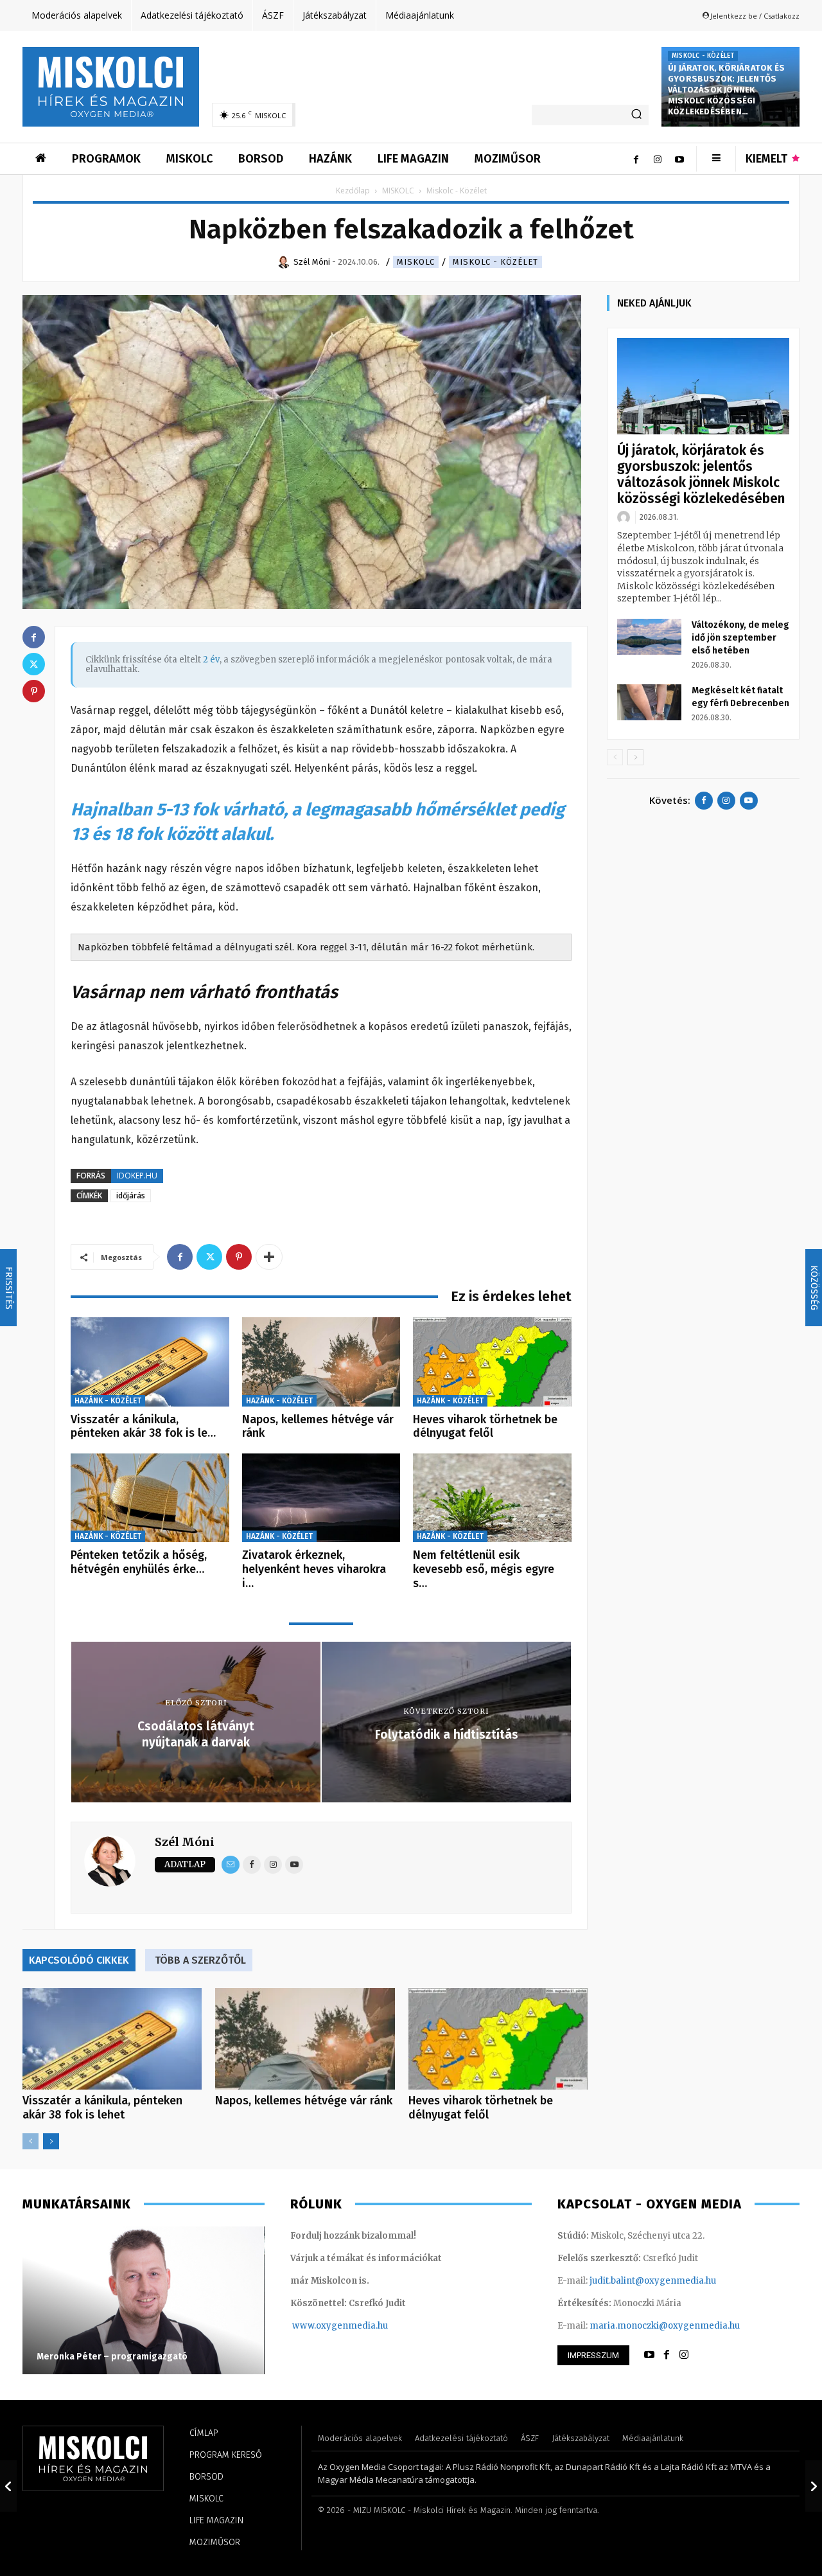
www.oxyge (317, 2326)
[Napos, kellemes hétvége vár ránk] (321, 1362)
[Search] (636, 115)
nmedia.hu (365, 2326)
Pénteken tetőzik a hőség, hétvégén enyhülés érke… (139, 1562)
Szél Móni (185, 1842)
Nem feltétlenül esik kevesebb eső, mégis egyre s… (484, 1569)
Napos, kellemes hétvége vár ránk (318, 1426)
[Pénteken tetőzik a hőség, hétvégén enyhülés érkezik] (150, 1498)
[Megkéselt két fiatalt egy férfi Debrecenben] (649, 702)
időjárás (131, 1195)
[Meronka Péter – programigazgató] (144, 2300)
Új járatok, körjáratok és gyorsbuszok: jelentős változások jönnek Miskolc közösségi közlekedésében (701, 475)
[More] (269, 1257)
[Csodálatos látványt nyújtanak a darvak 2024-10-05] (8, 2486)
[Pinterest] (239, 1257)
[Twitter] (209, 1257)
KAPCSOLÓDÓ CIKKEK (79, 1960)
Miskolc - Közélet (703, 56)
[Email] (231, 1865)
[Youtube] (679, 159)
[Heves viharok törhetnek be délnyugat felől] (492, 1362)
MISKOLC (398, 191)
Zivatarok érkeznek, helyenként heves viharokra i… (314, 1569)
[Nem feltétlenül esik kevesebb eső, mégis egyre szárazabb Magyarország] (492, 1498)
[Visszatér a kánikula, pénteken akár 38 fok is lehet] (150, 1362)
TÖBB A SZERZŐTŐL (200, 1960)
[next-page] (51, 2141)
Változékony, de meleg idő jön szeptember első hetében (740, 638)
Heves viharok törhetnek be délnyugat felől (485, 1426)
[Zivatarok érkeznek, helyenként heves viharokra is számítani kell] (321, 1498)
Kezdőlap (353, 191)
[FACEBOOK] (667, 2355)
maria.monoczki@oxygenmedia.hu (665, 2326)
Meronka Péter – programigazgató (112, 2357)
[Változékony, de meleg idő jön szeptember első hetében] (649, 637)
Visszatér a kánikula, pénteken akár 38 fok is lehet (102, 2108)
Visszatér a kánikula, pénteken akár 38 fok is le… (143, 1426)
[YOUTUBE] (649, 2355)
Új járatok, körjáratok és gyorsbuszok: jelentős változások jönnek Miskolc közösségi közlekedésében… (726, 90)
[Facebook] (636, 159)
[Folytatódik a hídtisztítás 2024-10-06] (814, 2486)
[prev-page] (31, 2141)
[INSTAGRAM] (684, 2355)
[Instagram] (658, 159)
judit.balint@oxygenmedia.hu (653, 2281)
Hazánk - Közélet (108, 1401)
